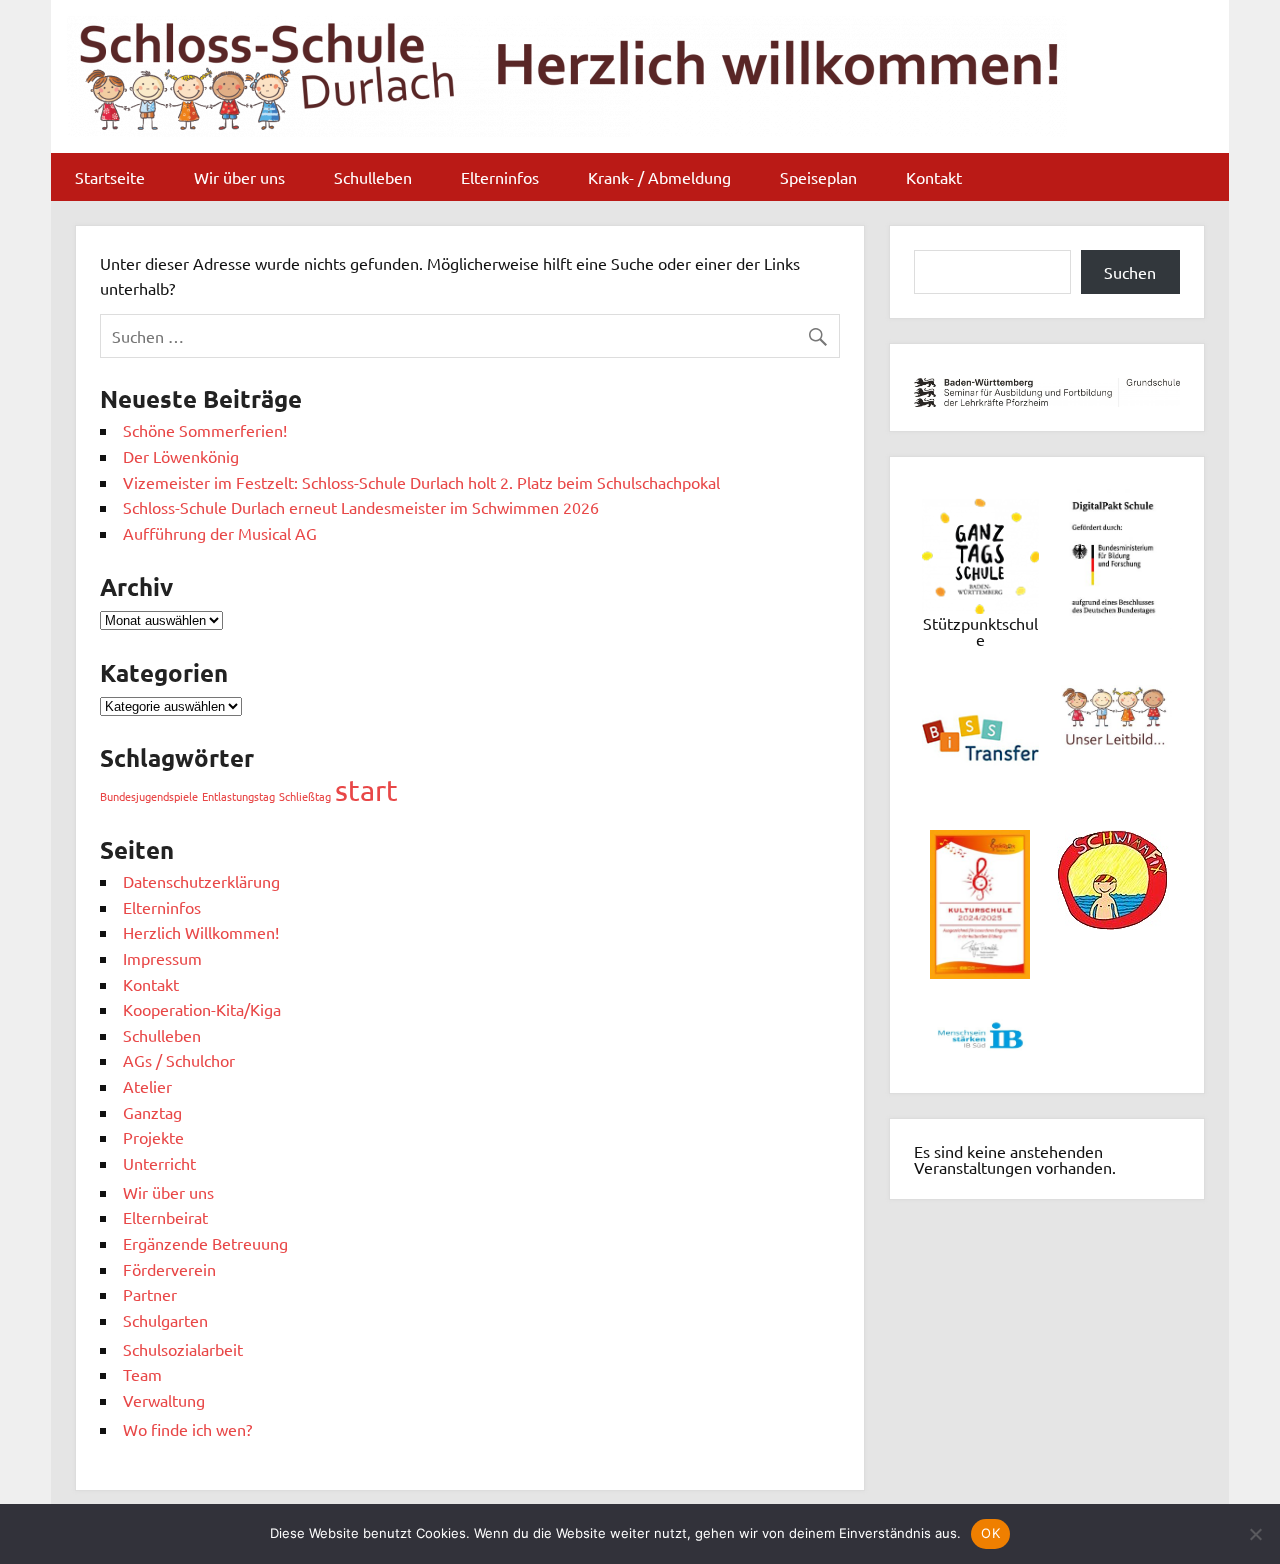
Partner (150, 1294)
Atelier (147, 1086)
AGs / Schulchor (179, 1060)
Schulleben (373, 177)
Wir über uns (239, 177)
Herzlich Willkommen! (201, 932)
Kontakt (934, 177)
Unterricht (159, 1163)
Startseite (110, 177)
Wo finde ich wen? (187, 1429)
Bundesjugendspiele (149, 796)
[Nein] (1255, 1534)
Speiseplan (818, 177)
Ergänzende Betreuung (205, 1243)
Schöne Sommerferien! (205, 430)
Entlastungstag (238, 796)
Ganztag (152, 1112)
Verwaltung (164, 1400)
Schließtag (305, 796)
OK (990, 1533)
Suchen (1130, 272)
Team (142, 1374)
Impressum (162, 958)
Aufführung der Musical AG (220, 533)
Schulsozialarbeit (183, 1349)
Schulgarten (165, 1320)
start (366, 790)
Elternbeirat (165, 1217)
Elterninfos (500, 177)
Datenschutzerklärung (201, 881)
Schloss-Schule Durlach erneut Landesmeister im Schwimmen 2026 (361, 507)
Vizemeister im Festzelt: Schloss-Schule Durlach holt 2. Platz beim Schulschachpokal (421, 482)
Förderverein (169, 1269)
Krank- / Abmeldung (659, 177)
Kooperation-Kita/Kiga (202, 1009)
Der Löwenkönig (181, 456)
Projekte (153, 1137)
